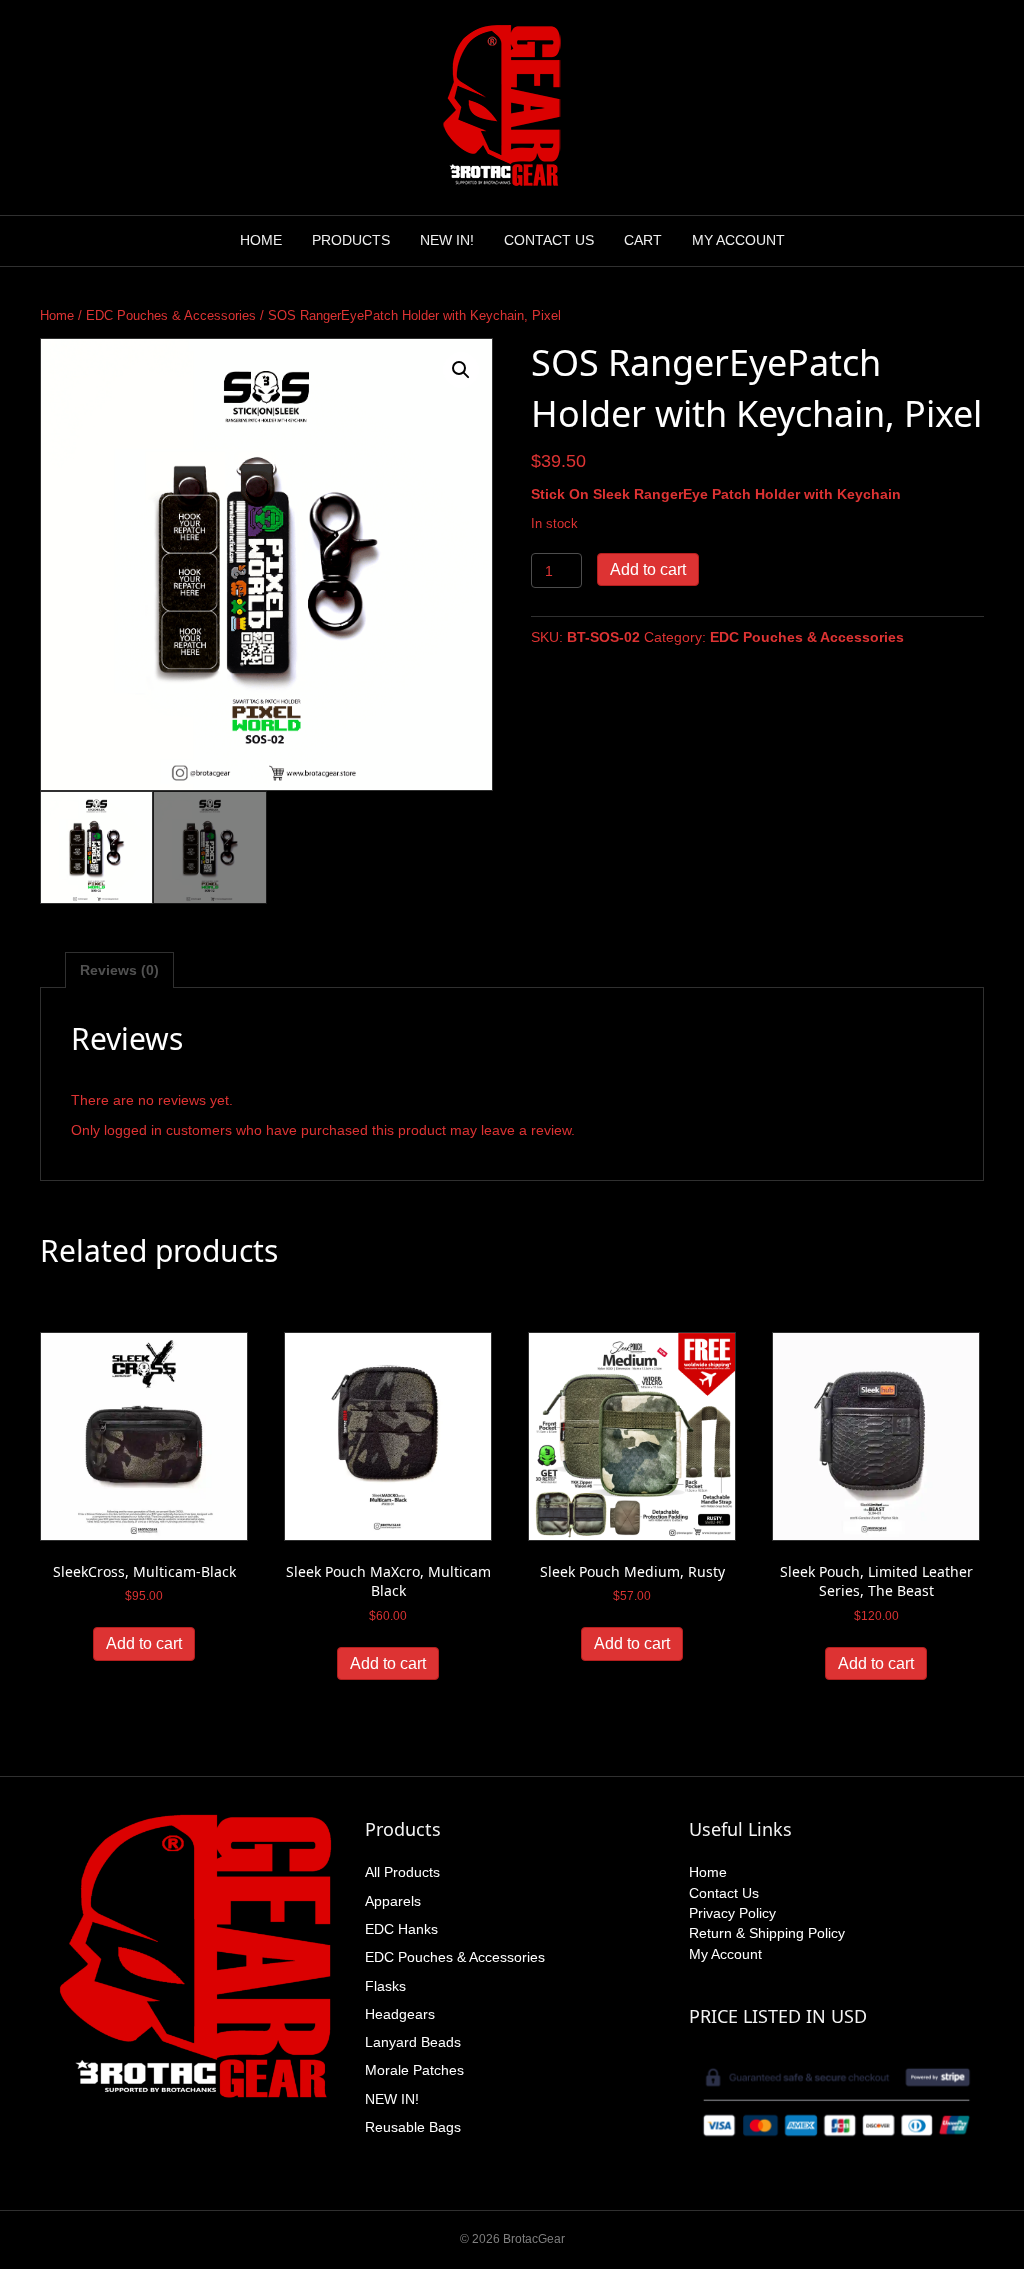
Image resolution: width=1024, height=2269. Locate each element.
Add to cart (648, 569)
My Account (725, 1954)
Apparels (393, 1901)
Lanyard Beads (413, 2042)
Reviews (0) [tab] (119, 970)
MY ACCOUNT (738, 240)
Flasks (385, 1986)
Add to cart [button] (144, 1643)
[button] (461, 370)
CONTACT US (549, 240)
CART (643, 240)
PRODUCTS (351, 240)
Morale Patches (414, 2070)
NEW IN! (447, 240)
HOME (261, 240)
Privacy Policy (732, 1913)
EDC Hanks (401, 1929)
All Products (402, 1872)
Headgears (400, 2014)
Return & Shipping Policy (767, 1933)
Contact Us (724, 1893)
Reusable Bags (413, 2127)
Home (57, 315)
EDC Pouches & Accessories (171, 315)
